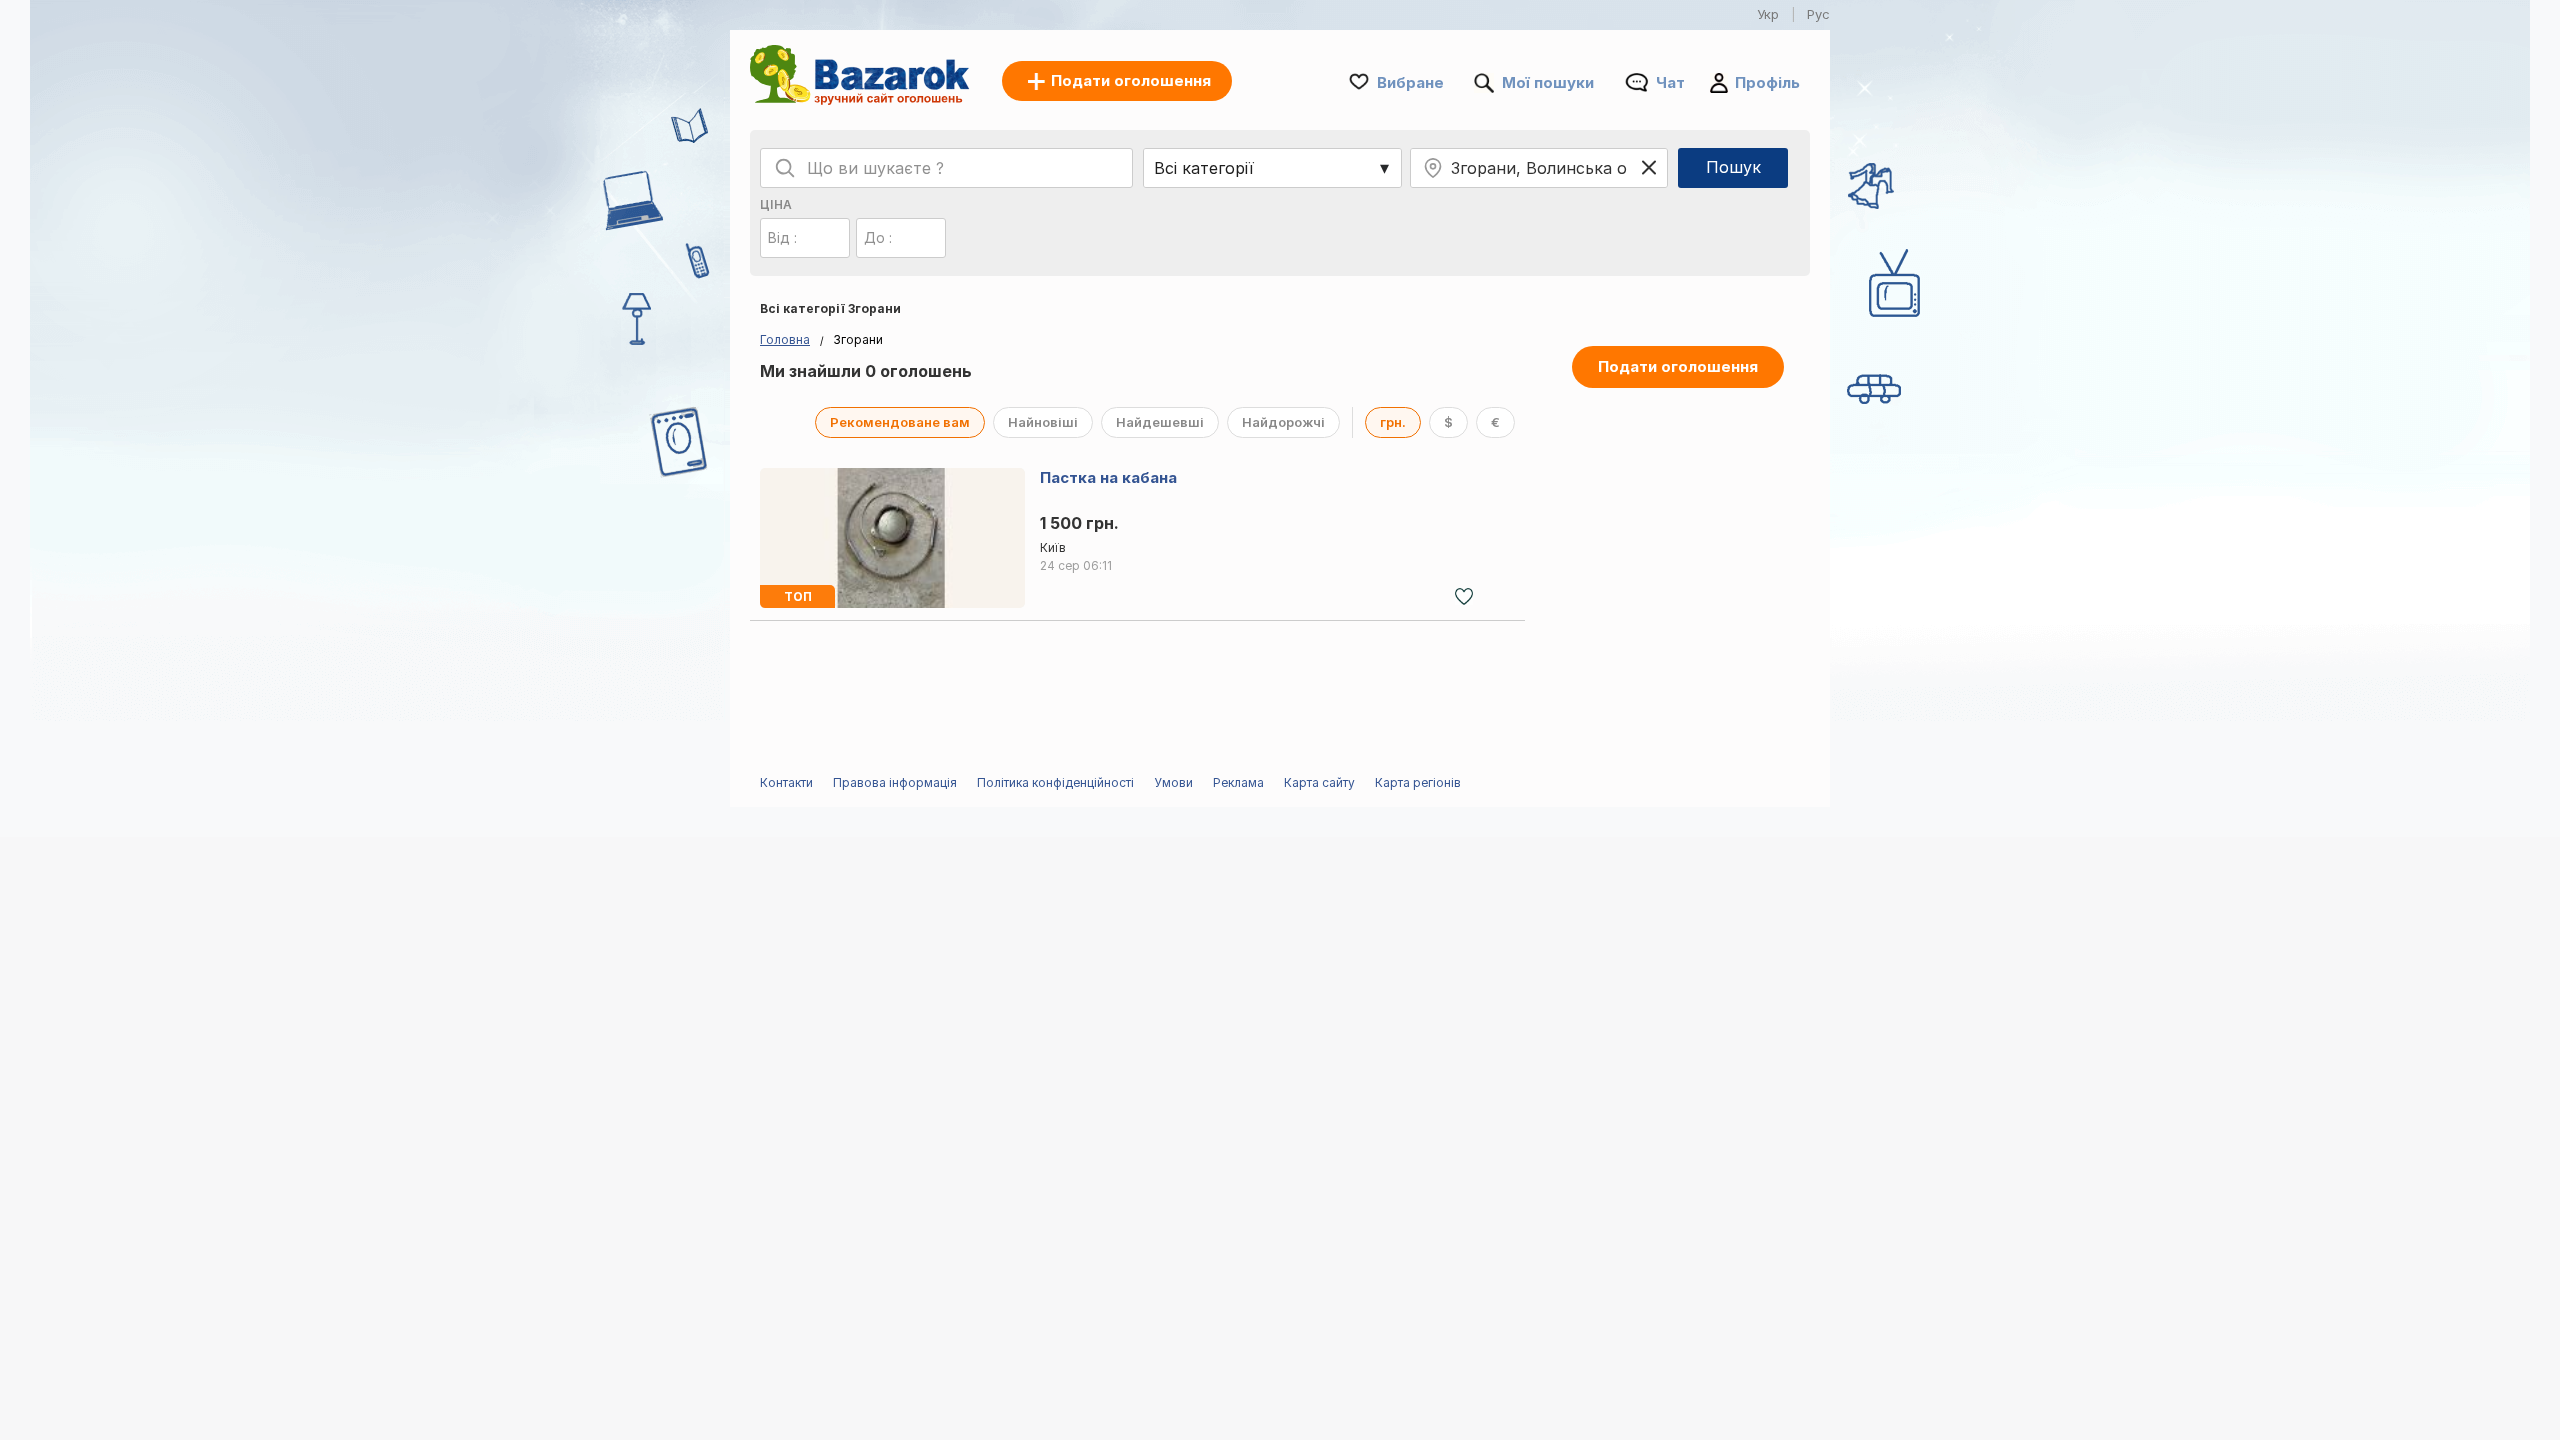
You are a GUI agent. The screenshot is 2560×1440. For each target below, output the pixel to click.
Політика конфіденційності (1055, 782)
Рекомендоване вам (900, 422)
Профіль (1767, 82)
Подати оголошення (1678, 366)
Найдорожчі (1283, 422)
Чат (1670, 82)
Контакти (786, 782)
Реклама (1238, 782)
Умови (1173, 782)
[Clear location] (1649, 168)
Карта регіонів (1418, 782)
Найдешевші (1160, 422)
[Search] (785, 168)
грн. (1393, 422)
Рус (1818, 14)
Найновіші (1043, 422)
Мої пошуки (1548, 82)
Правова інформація (895, 782)
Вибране (1410, 82)
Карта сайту (1319, 782)
